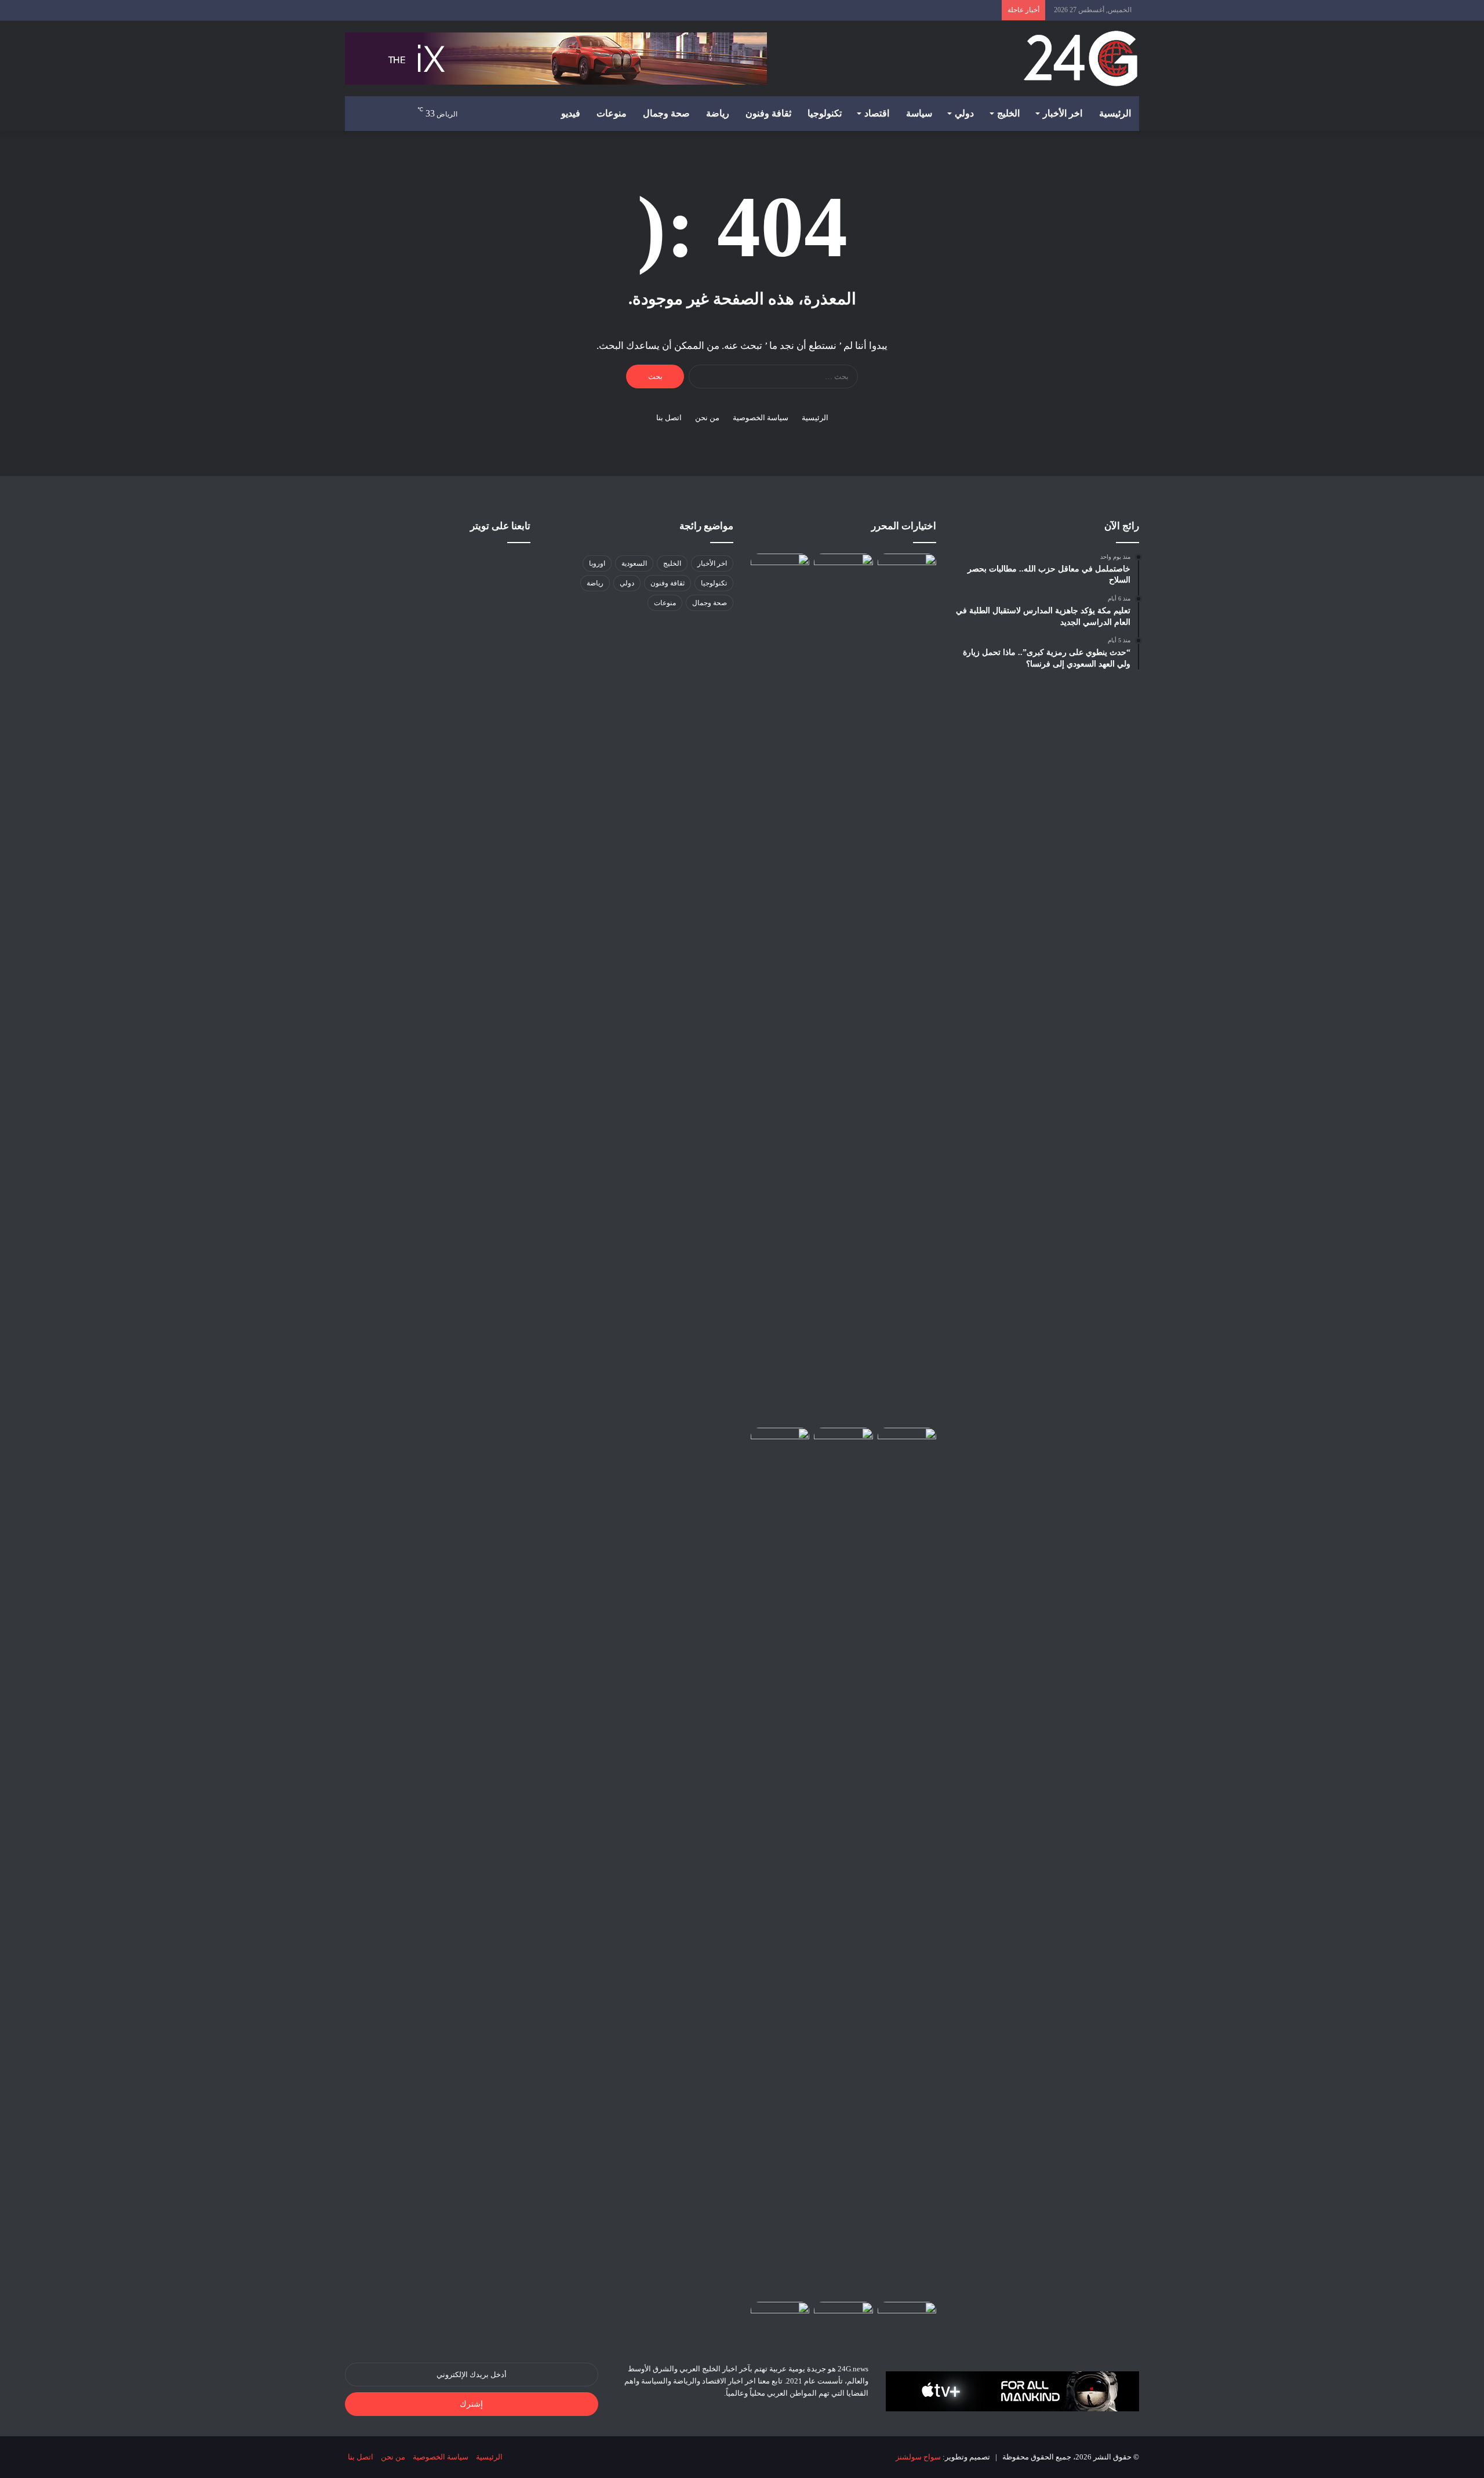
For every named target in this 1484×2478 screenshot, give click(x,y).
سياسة (919, 113)
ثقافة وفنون (768, 113)
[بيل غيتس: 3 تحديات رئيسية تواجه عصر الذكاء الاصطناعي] (780, 570)
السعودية (634, 563)
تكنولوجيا (825, 113)
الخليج (1008, 113)
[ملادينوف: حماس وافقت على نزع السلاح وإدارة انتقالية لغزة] (780, 2318)
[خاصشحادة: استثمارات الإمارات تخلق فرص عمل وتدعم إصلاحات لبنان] (780, 1444)
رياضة (718, 113)
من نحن (707, 418)
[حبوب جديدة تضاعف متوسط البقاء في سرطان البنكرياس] (843, 2318)
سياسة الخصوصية (761, 418)
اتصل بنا (669, 418)
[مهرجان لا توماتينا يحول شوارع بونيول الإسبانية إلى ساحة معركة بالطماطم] (843, 1862)
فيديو (571, 113)
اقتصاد (877, 113)
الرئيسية (1115, 113)
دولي (964, 113)
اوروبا (597, 563)
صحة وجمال (666, 113)
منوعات (612, 113)
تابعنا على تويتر (500, 526)
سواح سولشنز (918, 2457)
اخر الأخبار (1063, 113)
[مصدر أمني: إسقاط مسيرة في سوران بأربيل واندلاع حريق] (907, 570)
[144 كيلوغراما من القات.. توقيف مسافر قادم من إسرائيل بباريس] (907, 2318)
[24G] (1081, 59)
